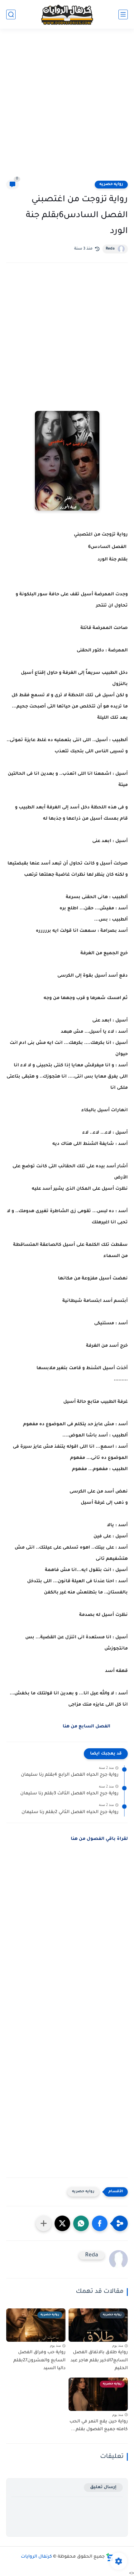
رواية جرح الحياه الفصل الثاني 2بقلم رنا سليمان (70, 1812)
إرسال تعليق (103, 2487)
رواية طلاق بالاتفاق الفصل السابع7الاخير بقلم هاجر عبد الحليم (99, 2361)
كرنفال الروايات (36, 2557)
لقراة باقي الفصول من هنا (99, 1839)
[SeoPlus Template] (110, 2557)
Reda (110, 249)
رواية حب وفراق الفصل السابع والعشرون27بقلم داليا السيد (39, 2361)
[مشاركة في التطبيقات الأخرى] (44, 2223)
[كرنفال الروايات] (67, 14)
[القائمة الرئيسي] (123, 14)
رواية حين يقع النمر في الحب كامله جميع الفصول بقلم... (99, 2426)
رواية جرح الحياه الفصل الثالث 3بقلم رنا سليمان (69, 1794)
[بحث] (11, 14)
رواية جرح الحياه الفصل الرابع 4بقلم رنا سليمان (70, 1775)
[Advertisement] (67, 108)
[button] (100, 2223)
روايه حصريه (111, 184)
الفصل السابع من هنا (86, 1727)
